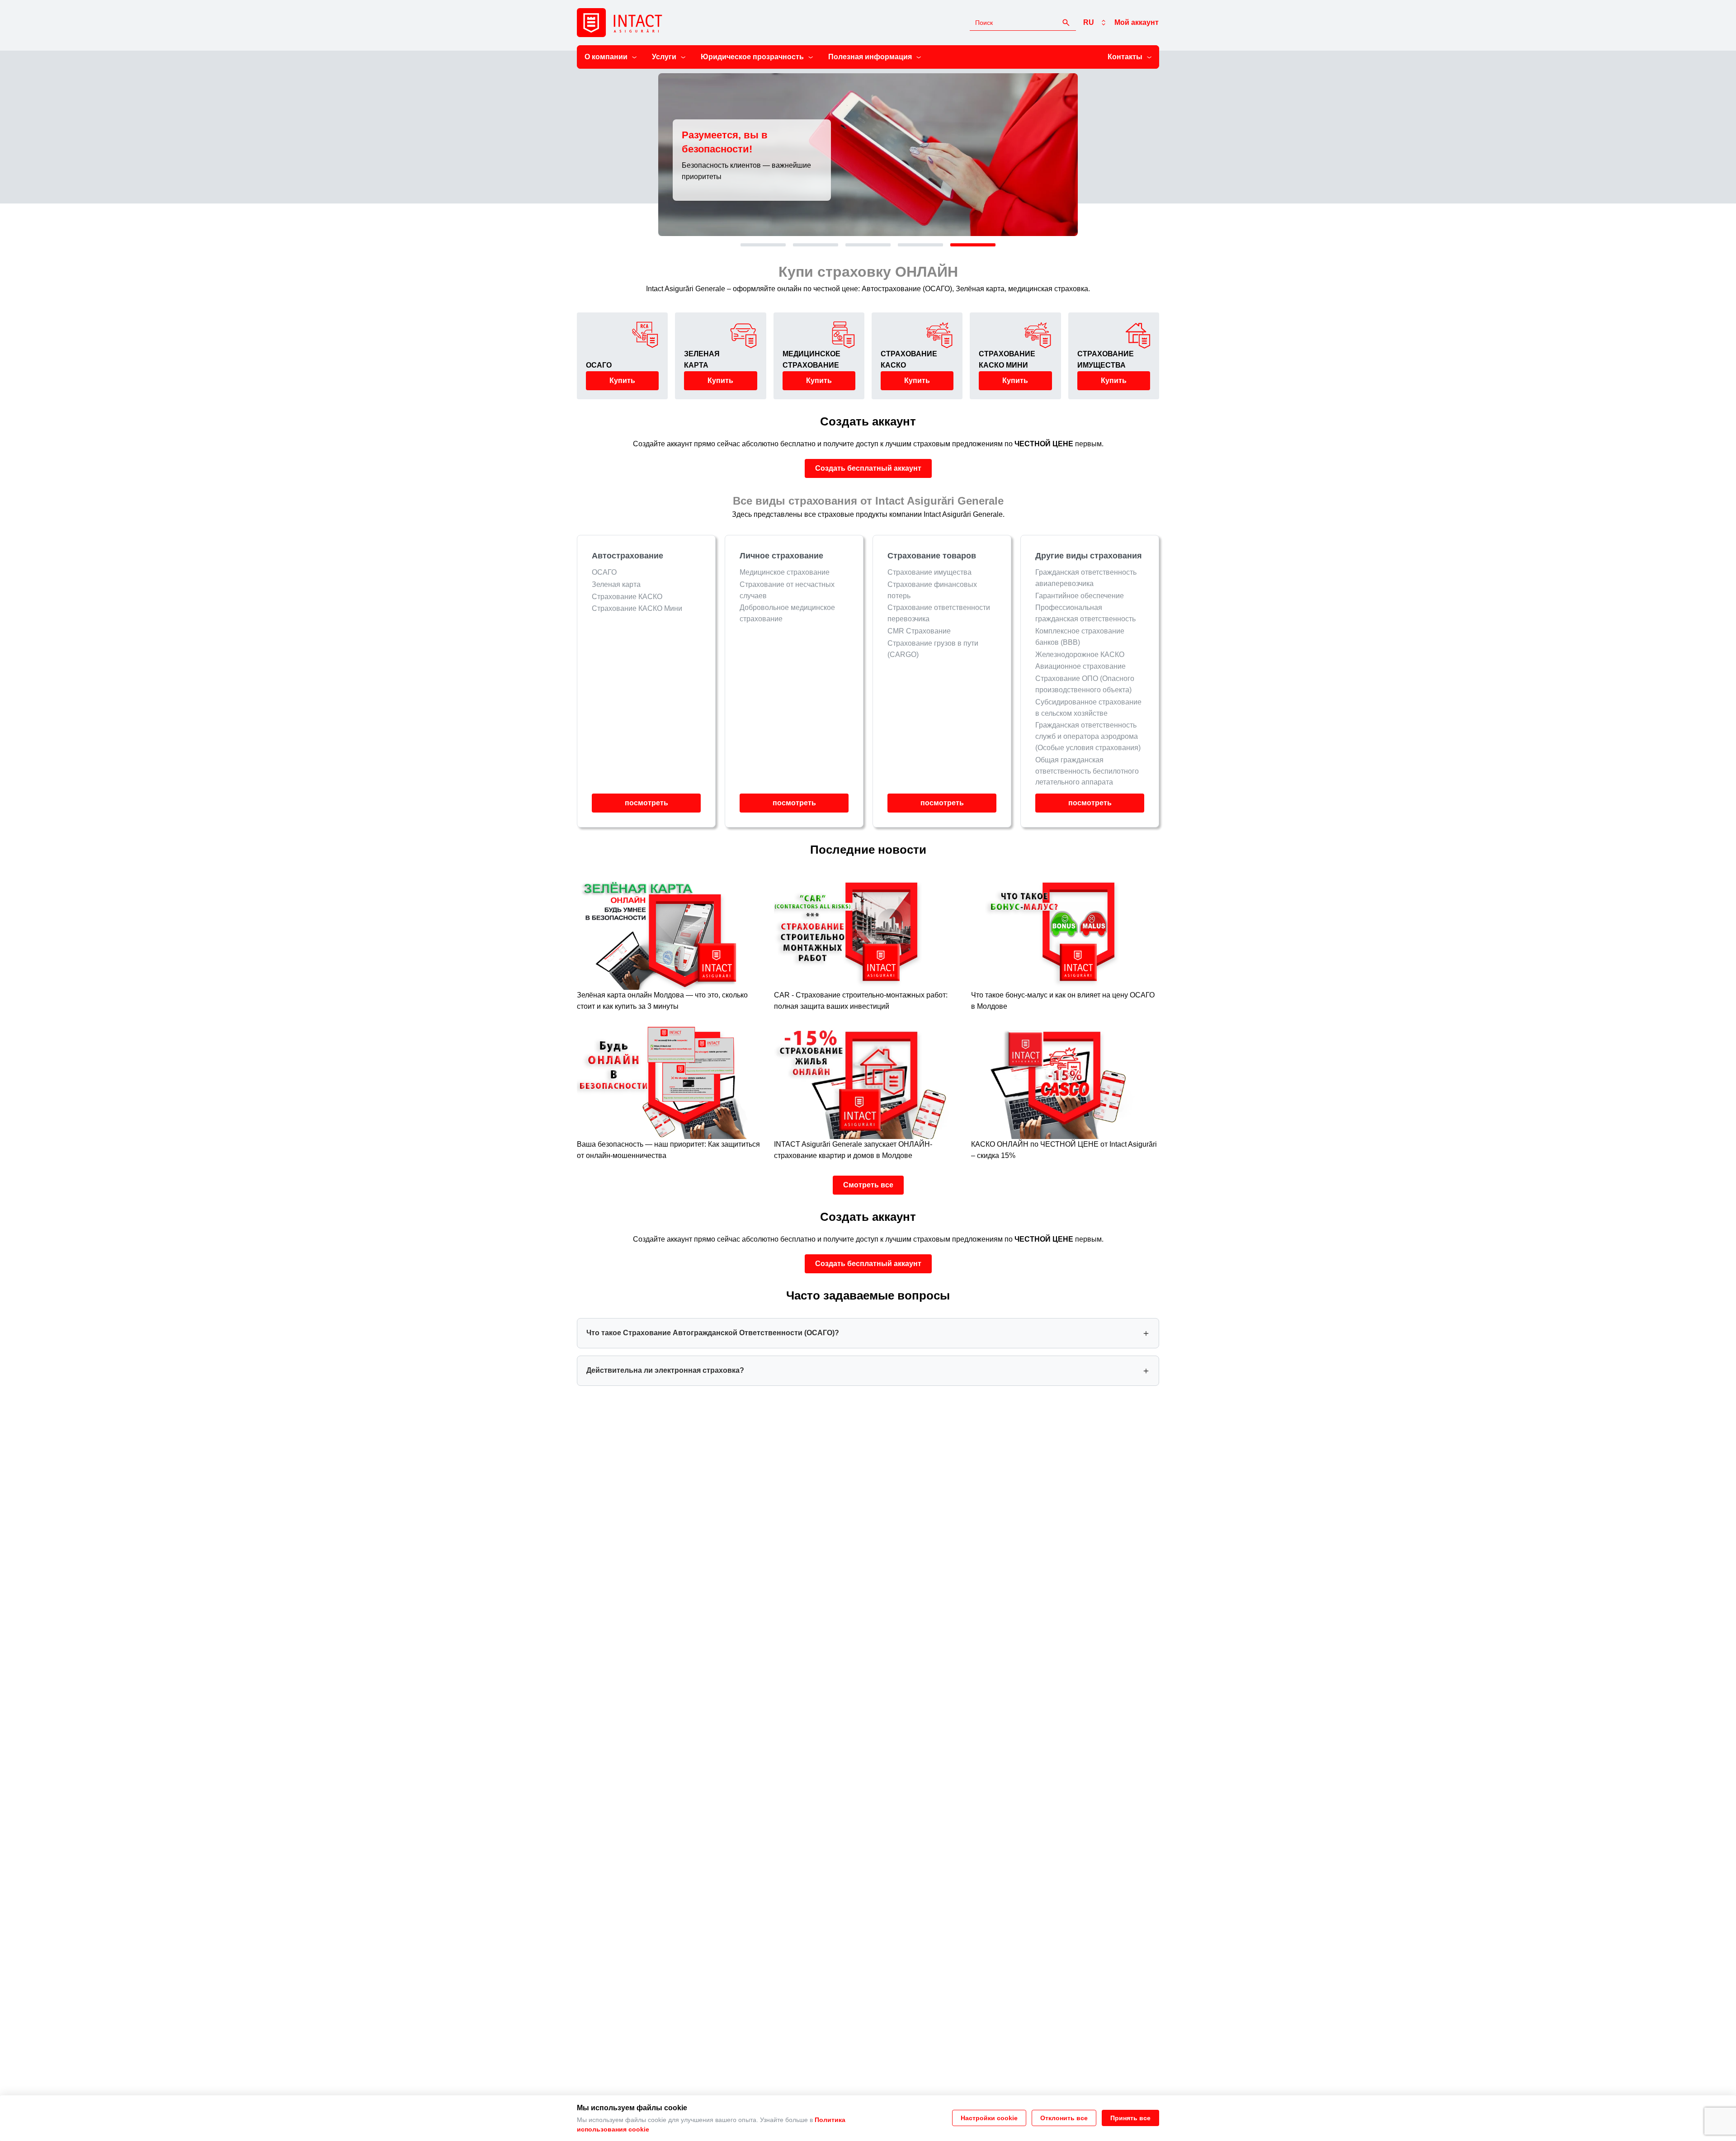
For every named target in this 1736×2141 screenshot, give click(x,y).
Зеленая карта (616, 584)
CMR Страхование (919, 631)
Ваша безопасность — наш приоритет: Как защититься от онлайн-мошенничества (668, 1150)
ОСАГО (604, 572)
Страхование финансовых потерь (932, 590)
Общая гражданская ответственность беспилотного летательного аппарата (1087, 771)
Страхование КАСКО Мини (637, 608)
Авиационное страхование (1080, 666)
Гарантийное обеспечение (1080, 596)
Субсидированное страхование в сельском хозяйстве (1088, 708)
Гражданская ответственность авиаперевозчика (1086, 578)
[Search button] (1066, 23)
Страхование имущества (929, 572)
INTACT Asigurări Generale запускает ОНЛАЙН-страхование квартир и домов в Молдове (853, 1150)
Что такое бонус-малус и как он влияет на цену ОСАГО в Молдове (1063, 1001)
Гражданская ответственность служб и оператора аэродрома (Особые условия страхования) (1088, 736)
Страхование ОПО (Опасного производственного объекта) (1085, 684)
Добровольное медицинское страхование (787, 613)
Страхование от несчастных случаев (787, 590)
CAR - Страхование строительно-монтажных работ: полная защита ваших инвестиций (861, 1001)
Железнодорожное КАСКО (1080, 655)
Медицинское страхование (785, 572)
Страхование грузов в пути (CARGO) (933, 649)
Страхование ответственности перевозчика (939, 613)
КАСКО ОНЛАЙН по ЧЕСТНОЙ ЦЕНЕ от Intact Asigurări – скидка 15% (1064, 1150)
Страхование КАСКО (627, 597)
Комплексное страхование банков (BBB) (1080, 637)
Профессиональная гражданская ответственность (1085, 613)
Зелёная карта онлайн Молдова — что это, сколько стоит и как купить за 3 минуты (662, 1001)
